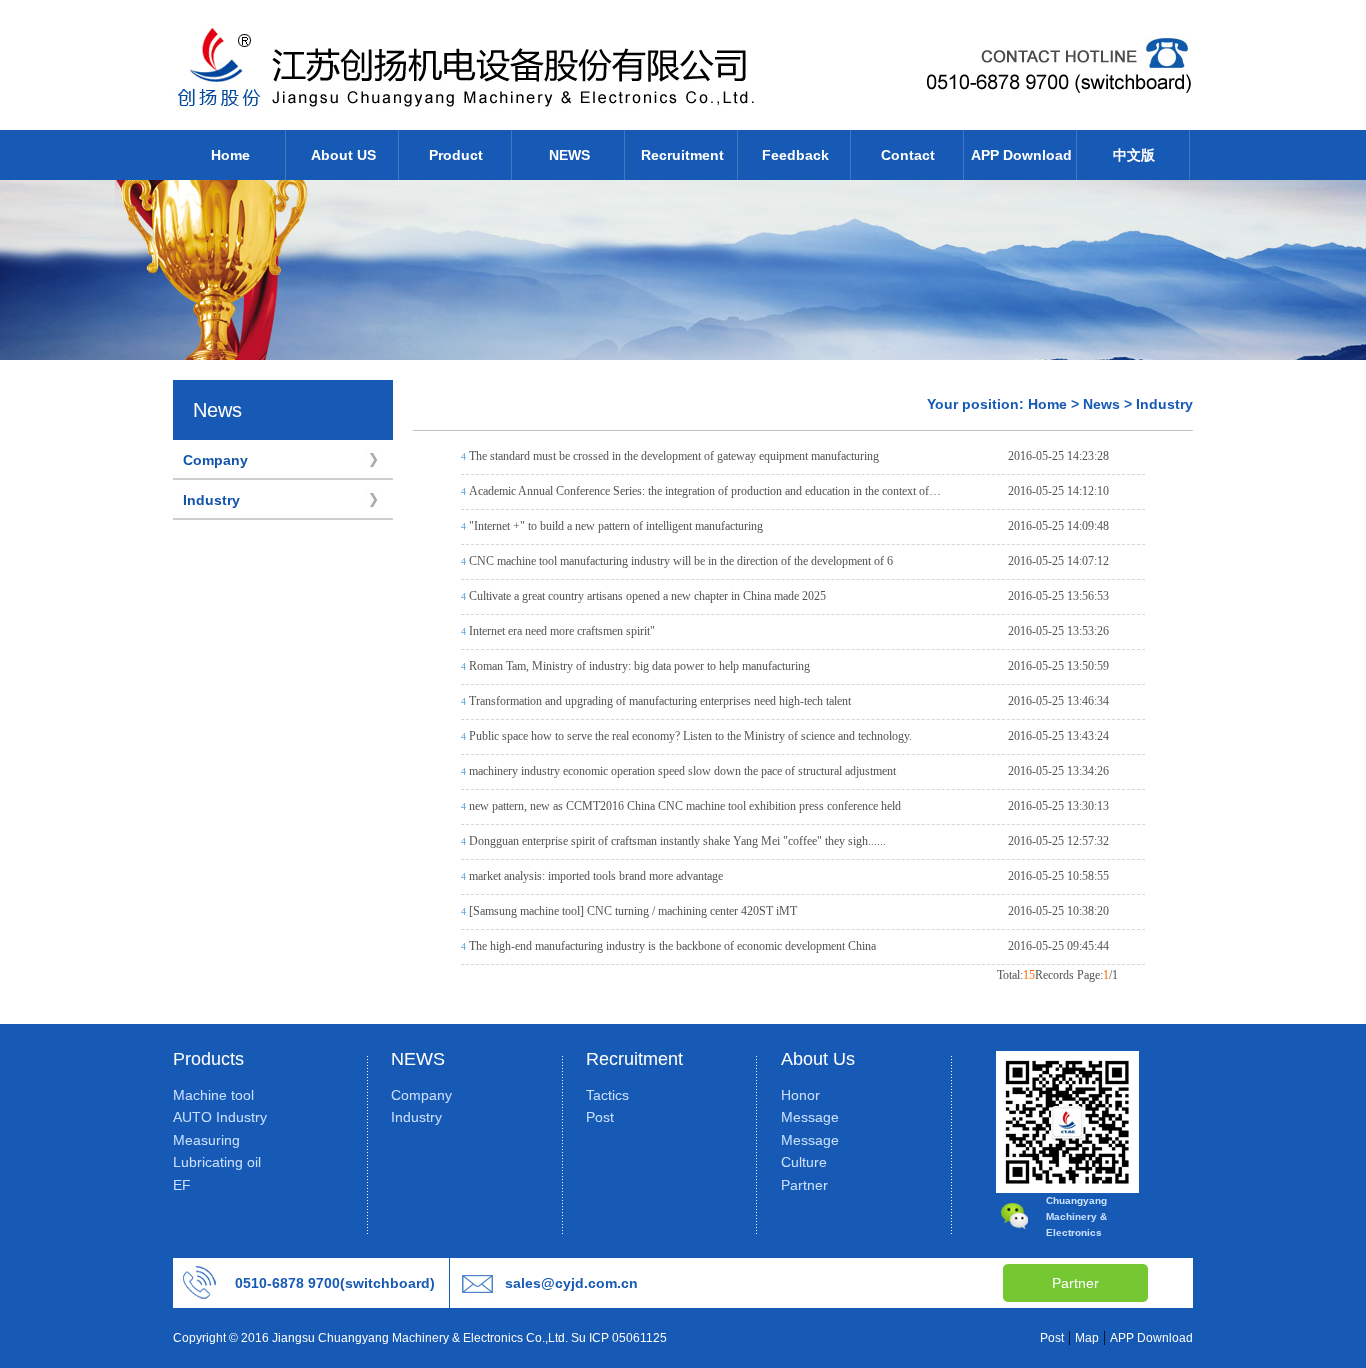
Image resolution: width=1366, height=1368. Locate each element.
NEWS (569, 155)
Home (230, 155)
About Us (818, 1059)
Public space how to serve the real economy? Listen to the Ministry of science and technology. (690, 736)
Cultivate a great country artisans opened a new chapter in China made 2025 (647, 596)
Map (1087, 1338)
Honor (800, 1095)
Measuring (206, 1140)
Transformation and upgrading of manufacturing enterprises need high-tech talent (660, 701)
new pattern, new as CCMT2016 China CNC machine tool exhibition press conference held (685, 806)
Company (215, 460)
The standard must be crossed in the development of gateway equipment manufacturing (674, 456)
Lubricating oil (217, 1162)
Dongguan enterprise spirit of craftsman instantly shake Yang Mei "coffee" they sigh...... (677, 841)
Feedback (795, 155)
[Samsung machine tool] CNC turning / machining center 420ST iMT (633, 911)
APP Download (1021, 155)
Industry (211, 500)
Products (208, 1059)
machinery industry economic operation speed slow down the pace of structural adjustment (682, 771)
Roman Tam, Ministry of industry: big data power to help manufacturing (639, 666)
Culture (804, 1162)
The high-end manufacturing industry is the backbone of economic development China (672, 946)
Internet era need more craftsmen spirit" (562, 631)
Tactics (607, 1095)
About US (343, 155)
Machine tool (213, 1095)
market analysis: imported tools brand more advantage (596, 876)
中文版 (1134, 155)
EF (182, 1185)
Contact (908, 155)
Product (456, 155)
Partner (804, 1185)
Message (810, 1117)
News (1101, 404)
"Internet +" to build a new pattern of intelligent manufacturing (616, 526)
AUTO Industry (220, 1117)
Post (600, 1117)
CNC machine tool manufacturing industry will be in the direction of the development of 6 (681, 561)
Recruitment (682, 155)
